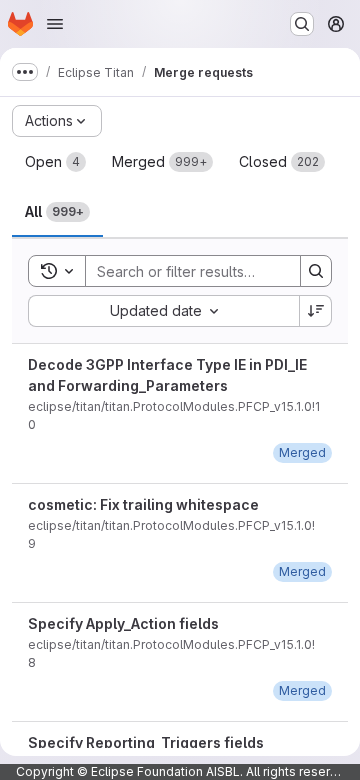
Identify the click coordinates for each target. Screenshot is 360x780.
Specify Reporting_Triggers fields (146, 742)
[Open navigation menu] (55, 24)
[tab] (55, 162)
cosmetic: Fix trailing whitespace (143, 504)
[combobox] (163, 311)
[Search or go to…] (302, 24)
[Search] (316, 271)
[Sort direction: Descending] (316, 311)
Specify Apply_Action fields (123, 623)
